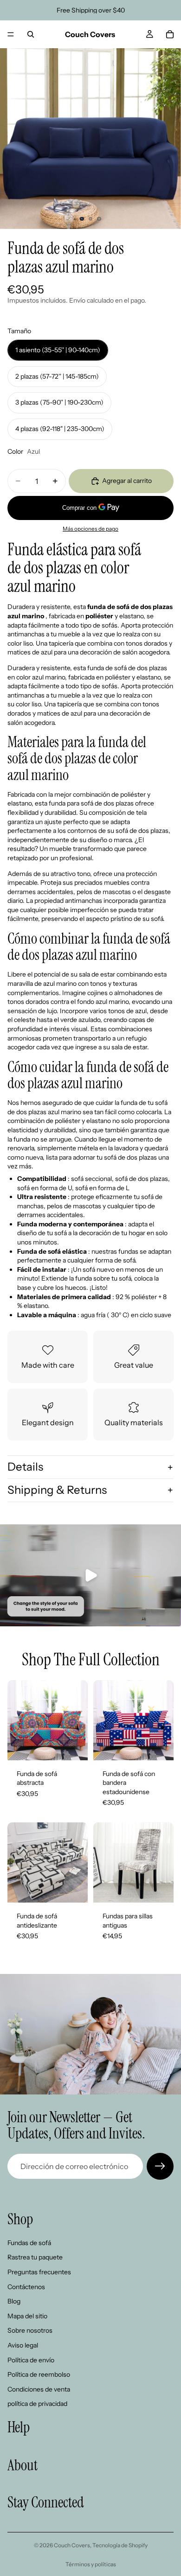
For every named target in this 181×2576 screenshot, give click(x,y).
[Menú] (11, 34)
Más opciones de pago (90, 529)
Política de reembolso (39, 2374)
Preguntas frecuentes (39, 2272)
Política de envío (31, 2360)
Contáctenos (26, 2287)
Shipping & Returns (57, 1490)
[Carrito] (170, 34)
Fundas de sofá (29, 2243)
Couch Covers (72, 2545)
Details (25, 1467)
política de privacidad (37, 2404)
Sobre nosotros (30, 2330)
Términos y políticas (91, 2564)
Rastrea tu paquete (35, 2257)
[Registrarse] (160, 2166)
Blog (14, 2301)
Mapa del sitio (27, 2316)
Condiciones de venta (39, 2389)
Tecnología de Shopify (120, 2545)
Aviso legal (23, 2345)
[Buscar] (31, 34)
